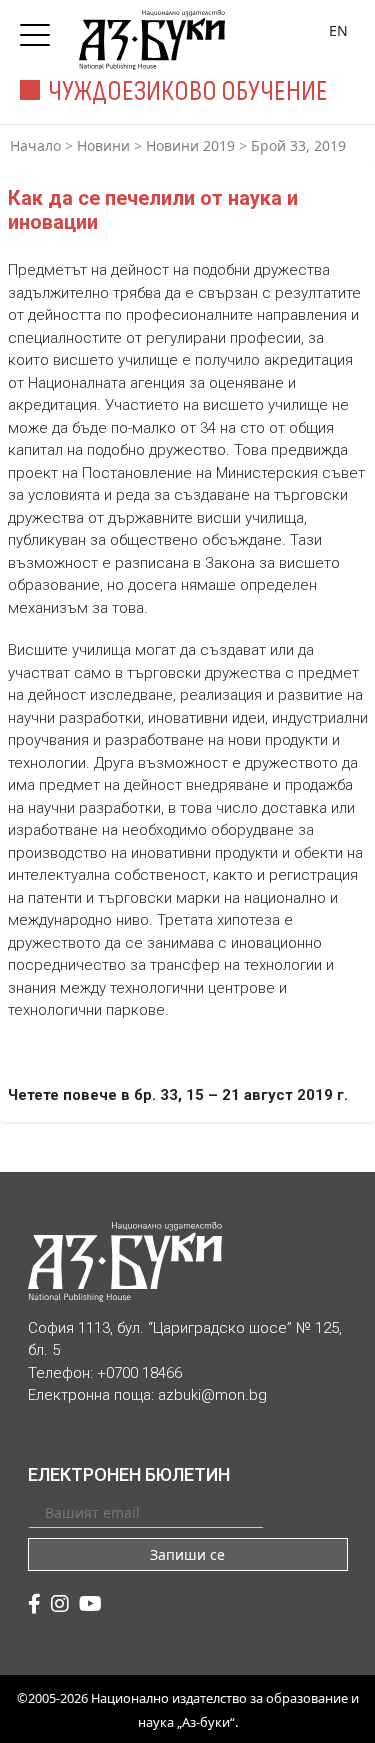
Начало (35, 145)
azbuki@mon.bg (212, 1395)
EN (338, 30)
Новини (103, 145)
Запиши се (187, 1554)
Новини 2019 (190, 145)
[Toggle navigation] (40, 29)
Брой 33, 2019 (298, 145)
